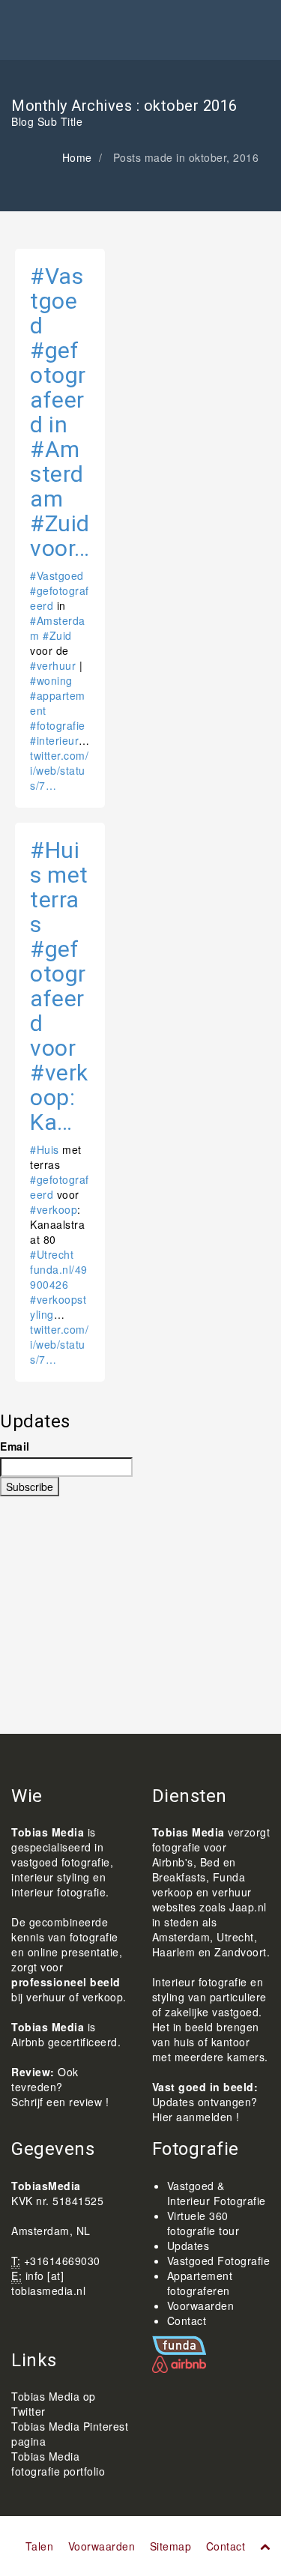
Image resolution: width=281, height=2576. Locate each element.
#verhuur (53, 665)
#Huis (45, 1149)
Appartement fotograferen (200, 2283)
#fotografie (58, 725)
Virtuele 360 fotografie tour (203, 2223)
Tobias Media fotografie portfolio (58, 2464)
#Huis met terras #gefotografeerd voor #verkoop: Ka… (59, 986)
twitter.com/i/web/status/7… (59, 770)
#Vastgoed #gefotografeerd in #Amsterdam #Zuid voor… (60, 412)
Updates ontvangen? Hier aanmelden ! (205, 2109)
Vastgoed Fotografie (219, 2261)
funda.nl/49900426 (59, 1277)
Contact (187, 2320)
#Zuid (57, 635)
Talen (40, 2546)
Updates (188, 2246)
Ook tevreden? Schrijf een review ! (60, 2087)
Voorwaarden (201, 2306)
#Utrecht (52, 1254)
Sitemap (171, 2546)
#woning (51, 680)
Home (77, 157)
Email (15, 1446)
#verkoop (54, 1209)
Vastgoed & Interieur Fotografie (217, 2193)
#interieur (54, 740)
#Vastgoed (57, 575)
